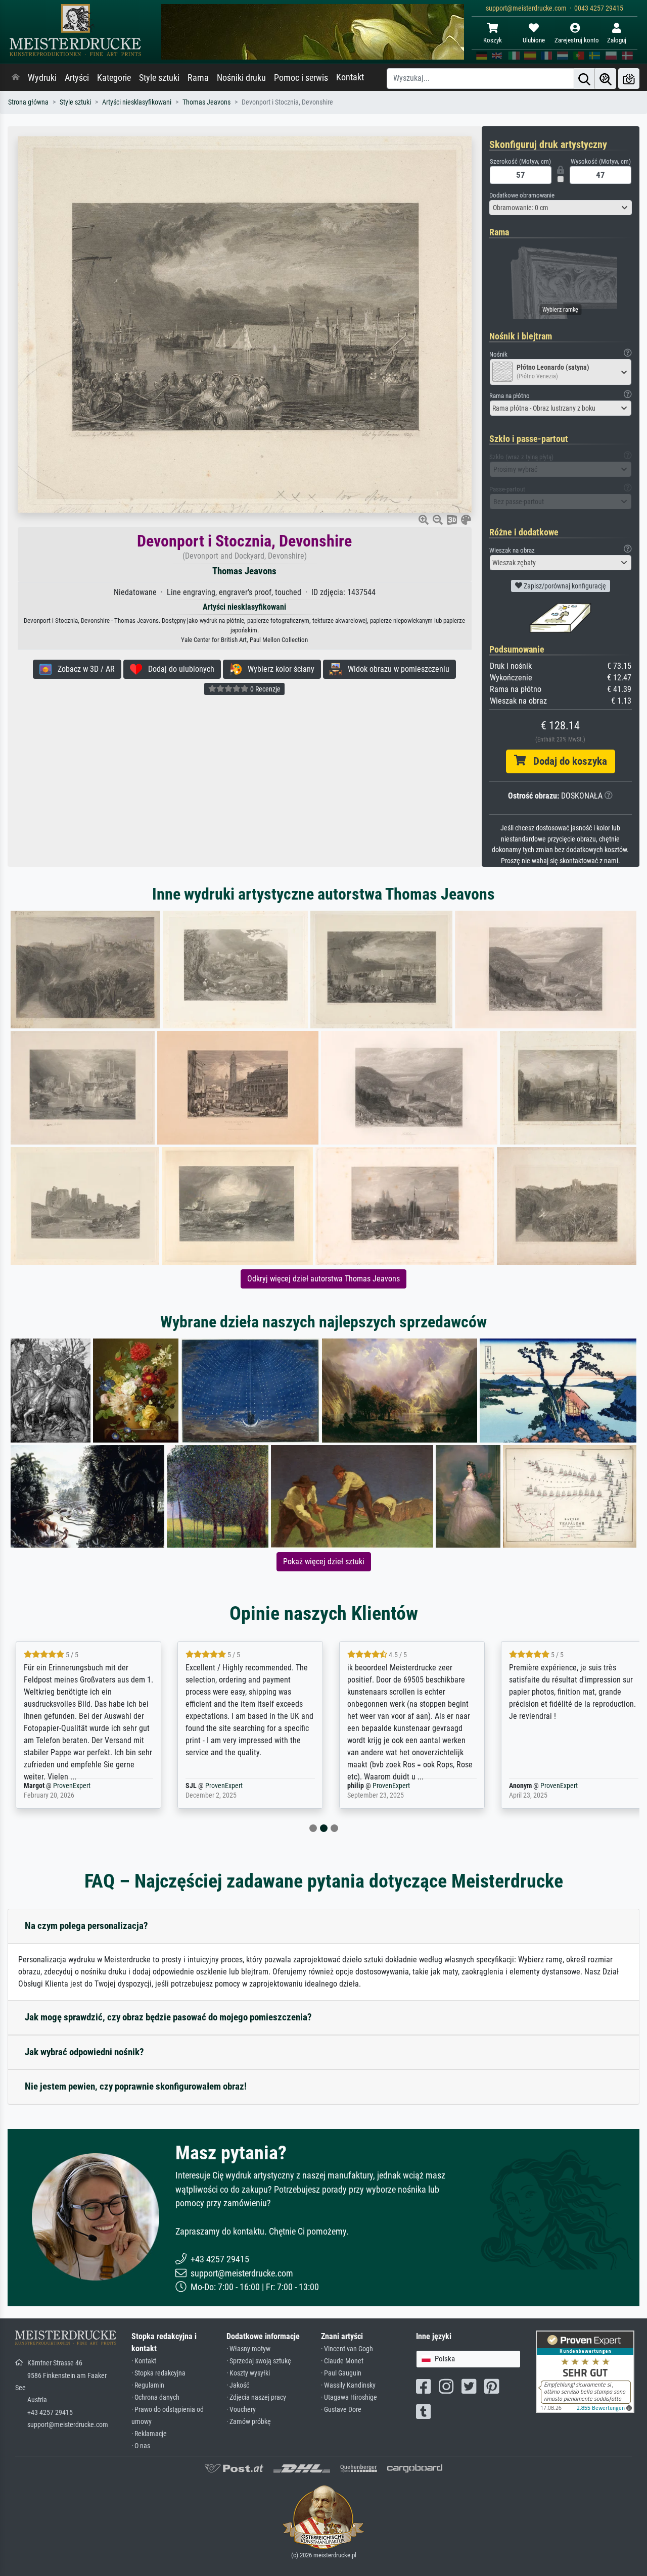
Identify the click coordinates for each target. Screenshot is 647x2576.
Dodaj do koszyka (566, 761)
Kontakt (350, 77)
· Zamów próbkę (249, 2422)
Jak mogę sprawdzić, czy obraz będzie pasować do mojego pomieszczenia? (168, 2017)
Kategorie (114, 78)
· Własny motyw (248, 2349)
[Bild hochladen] (629, 79)
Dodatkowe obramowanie (522, 195)
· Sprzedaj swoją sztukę (259, 2361)
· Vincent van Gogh (347, 2349)
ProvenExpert (59, 1786)
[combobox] (561, 208)
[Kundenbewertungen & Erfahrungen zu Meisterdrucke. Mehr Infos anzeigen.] (585, 2371)
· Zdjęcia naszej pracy (256, 2397)
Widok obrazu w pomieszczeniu (396, 669)
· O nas (141, 2446)
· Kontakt (144, 2361)
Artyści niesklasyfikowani (137, 102)
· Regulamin (148, 2385)
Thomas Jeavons (206, 102)
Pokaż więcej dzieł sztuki (324, 1562)
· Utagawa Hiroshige (349, 2397)
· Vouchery (241, 2410)
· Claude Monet (342, 2361)
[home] (16, 78)
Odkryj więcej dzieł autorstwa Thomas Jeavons (323, 1279)
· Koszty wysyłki (248, 2373)
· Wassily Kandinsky (348, 2385)
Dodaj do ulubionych (178, 669)
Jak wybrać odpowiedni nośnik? (84, 2052)
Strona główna (28, 102)
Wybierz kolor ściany (278, 669)
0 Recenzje (265, 689)
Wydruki (42, 78)
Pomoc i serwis (301, 78)
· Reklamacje (149, 2434)
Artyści (77, 78)
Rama (198, 78)
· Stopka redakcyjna (158, 2373)
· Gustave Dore (341, 2410)
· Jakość (238, 2385)
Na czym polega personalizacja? (86, 1926)
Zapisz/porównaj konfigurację (564, 586)
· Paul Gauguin (341, 2373)
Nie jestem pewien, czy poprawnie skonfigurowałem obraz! (136, 2086)
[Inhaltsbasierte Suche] (606, 79)
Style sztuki (159, 78)
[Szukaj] (584, 79)
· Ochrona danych (155, 2397)
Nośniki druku (241, 78)
